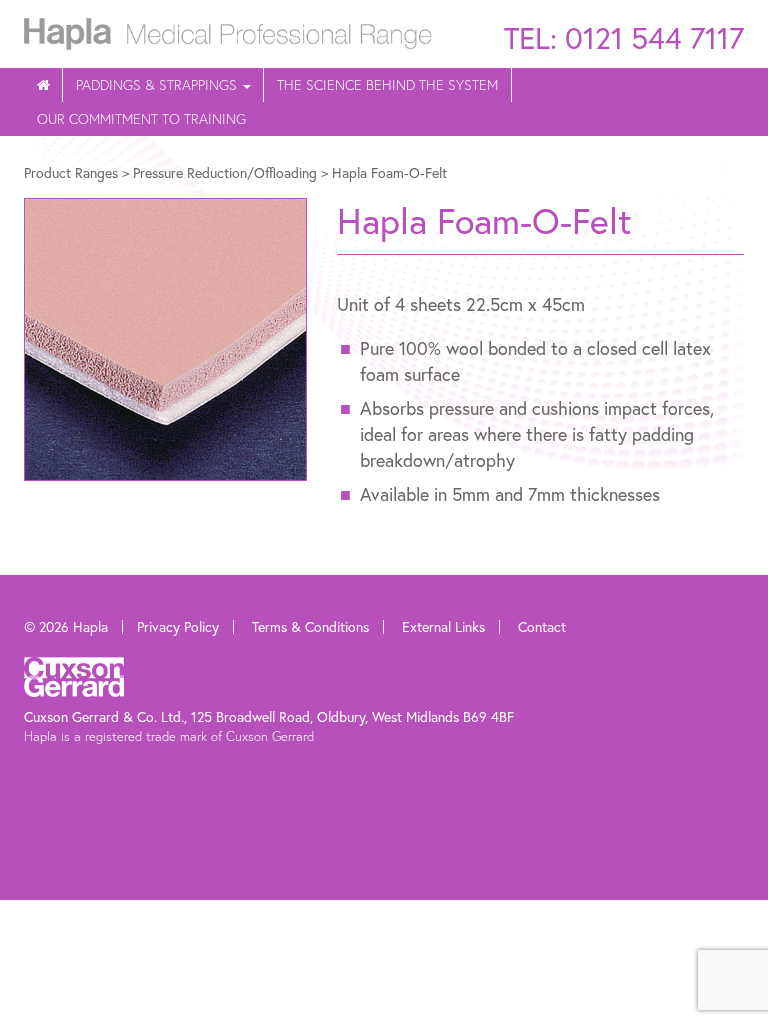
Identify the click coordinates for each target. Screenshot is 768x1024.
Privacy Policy (178, 626)
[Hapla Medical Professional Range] (228, 31)
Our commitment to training (141, 118)
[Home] (43, 85)
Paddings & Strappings (158, 84)
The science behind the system (387, 84)
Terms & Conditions (310, 626)
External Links (443, 626)
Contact (542, 626)
